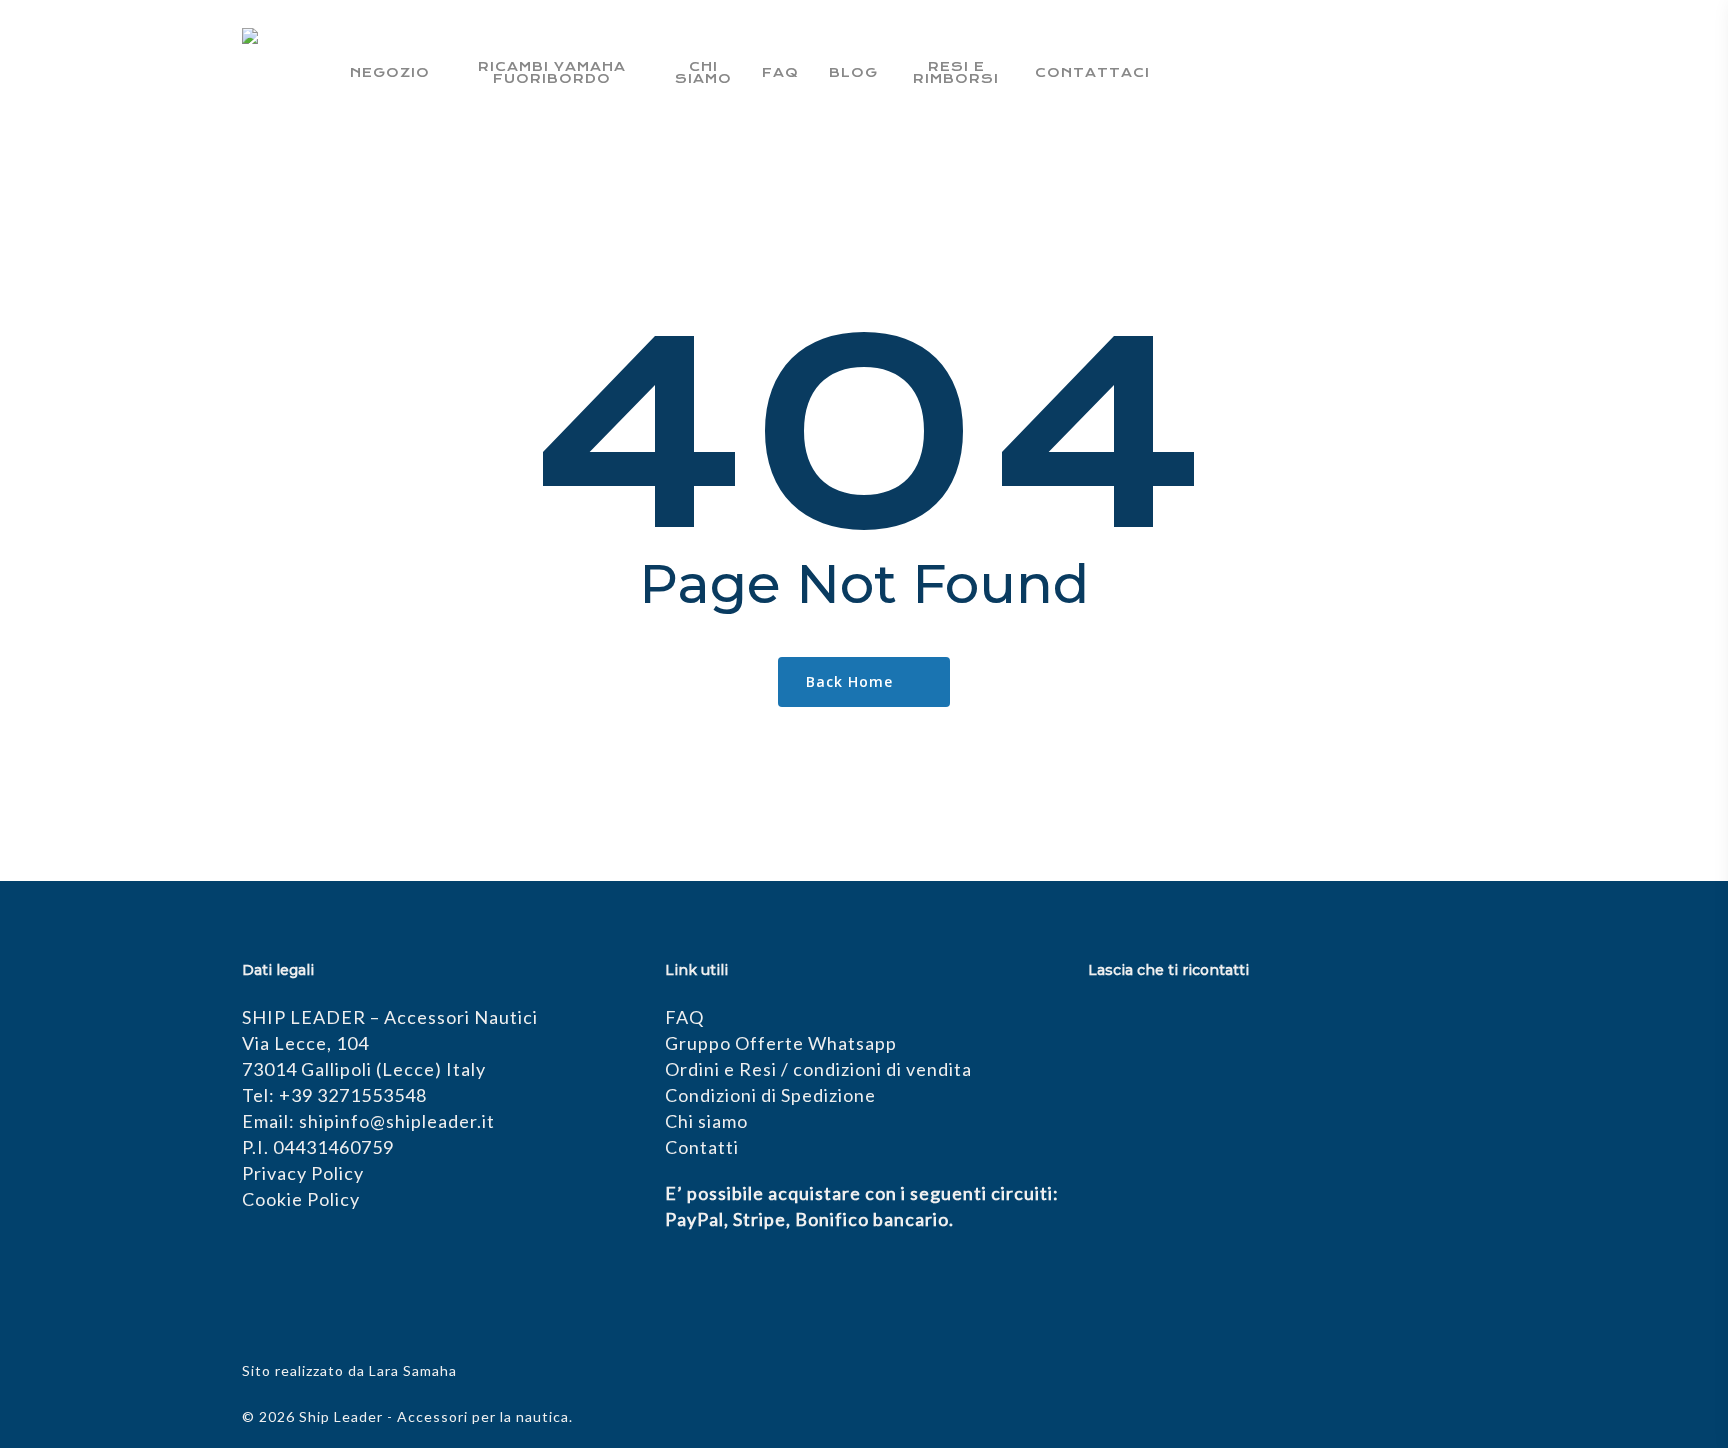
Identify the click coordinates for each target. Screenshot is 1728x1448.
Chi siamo (706, 1121)
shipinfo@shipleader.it (397, 1121)
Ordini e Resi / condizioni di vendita (818, 1069)
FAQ (684, 1017)
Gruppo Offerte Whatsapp (781, 1043)
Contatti (702, 1147)
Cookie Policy (301, 1199)
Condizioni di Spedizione (770, 1095)
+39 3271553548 (353, 1095)
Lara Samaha (413, 1370)
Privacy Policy (303, 1173)
